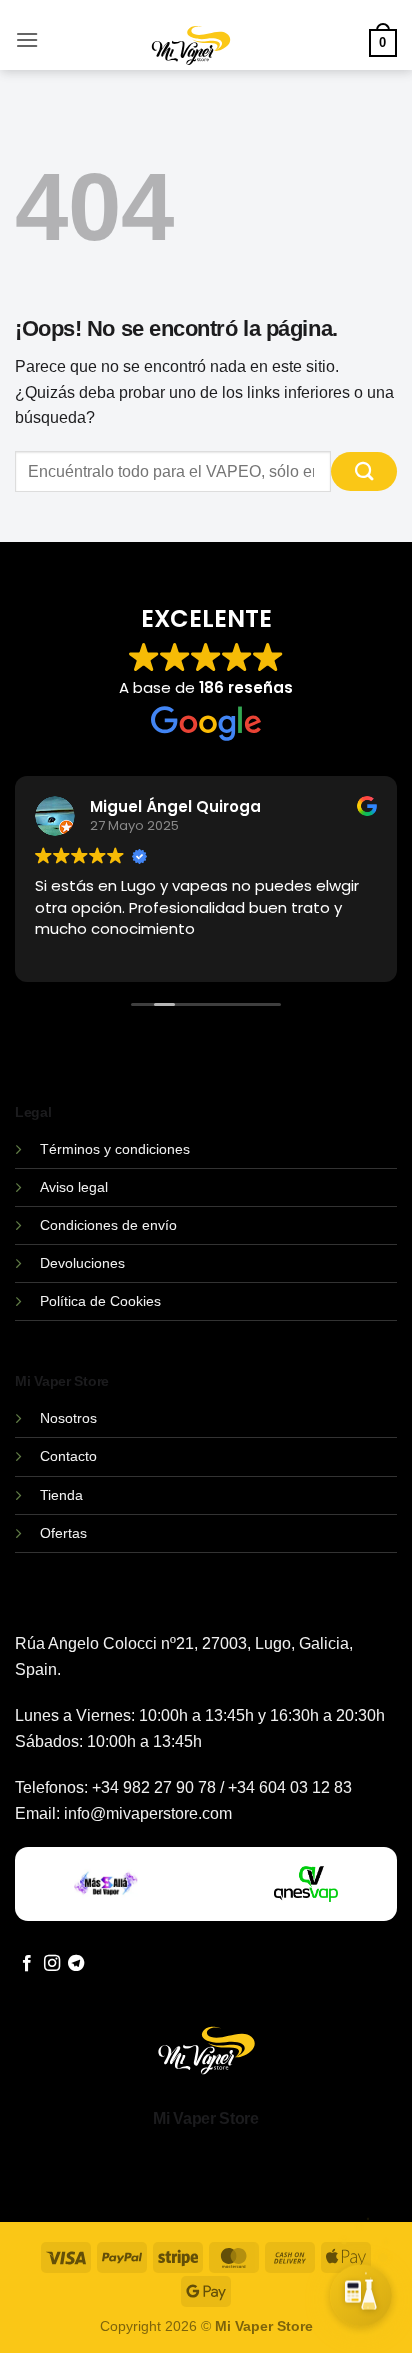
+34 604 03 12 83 (290, 1787)
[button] (27, 39)
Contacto (68, 1456)
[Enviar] (364, 471)
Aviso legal (74, 1187)
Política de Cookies (100, 1301)
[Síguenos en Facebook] (27, 1964)
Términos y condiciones (115, 1149)
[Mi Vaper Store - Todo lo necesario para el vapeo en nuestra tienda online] (191, 57)
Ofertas (63, 1533)
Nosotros (68, 1418)
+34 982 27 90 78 (154, 1787)
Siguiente (287, 2311)
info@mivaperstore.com (148, 1813)
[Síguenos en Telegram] (76, 1964)
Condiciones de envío (108, 1225)
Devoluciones (82, 1263)
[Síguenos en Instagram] (52, 1964)
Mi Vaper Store (206, 2118)
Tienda (61, 1495)
